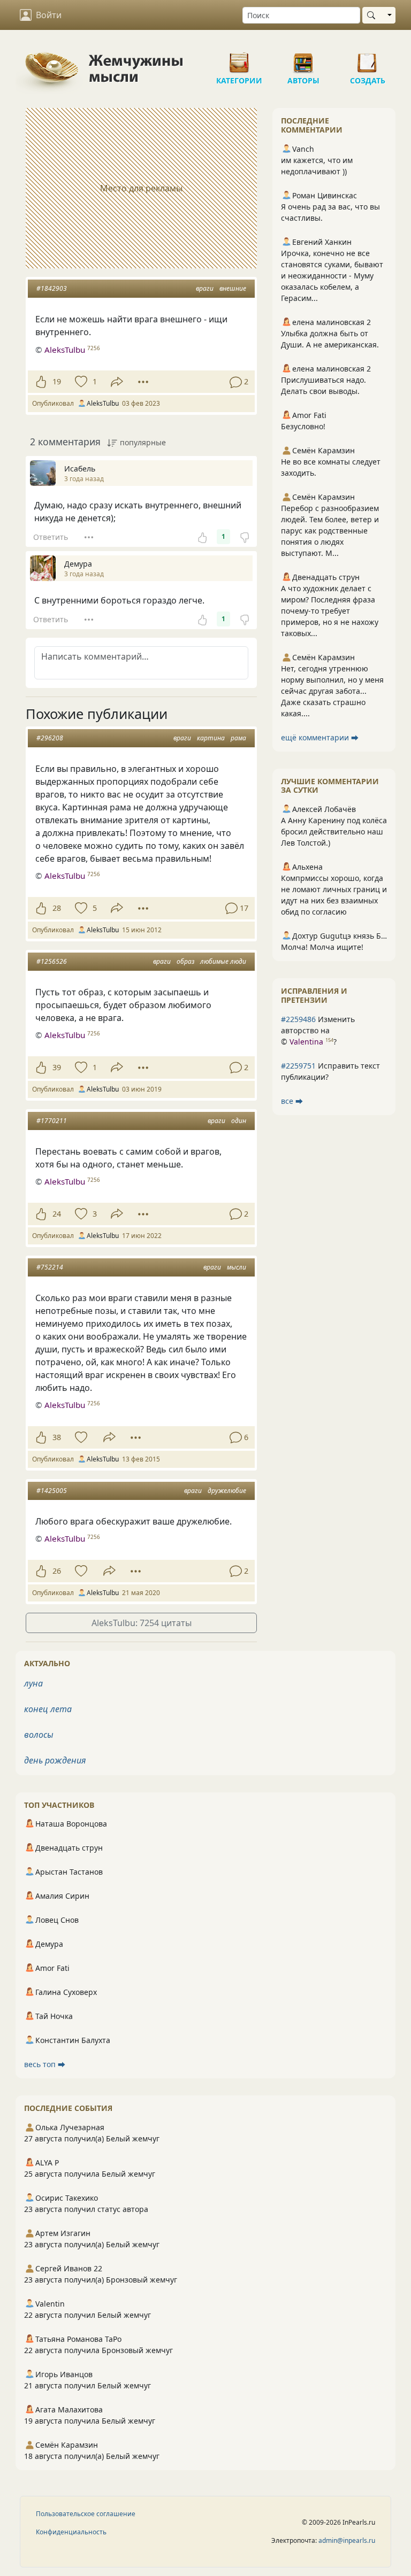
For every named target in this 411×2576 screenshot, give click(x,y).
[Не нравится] (245, 537)
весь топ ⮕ (45, 2064)
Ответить (51, 537)
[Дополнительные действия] (143, 382)
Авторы (303, 59)
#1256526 (52, 961)
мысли (237, 1267)
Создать (368, 59)
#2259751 (298, 1066)
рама (238, 738)
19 (57, 381)
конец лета (48, 1709)
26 (57, 1571)
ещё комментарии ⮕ (320, 737)
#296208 (50, 738)
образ (185, 961)
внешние (233, 288)
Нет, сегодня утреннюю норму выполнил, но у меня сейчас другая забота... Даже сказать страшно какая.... (332, 691)
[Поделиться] (117, 382)
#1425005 (52, 1491)
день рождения (55, 1760)
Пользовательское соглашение (86, 2514)
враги (205, 288)
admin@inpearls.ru (347, 2540)
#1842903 (52, 288)
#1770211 (52, 1121)
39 (57, 1067)
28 (57, 908)
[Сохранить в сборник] (80, 382)
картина (211, 738)
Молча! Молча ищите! (322, 947)
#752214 (50, 1267)
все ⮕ (292, 1101)
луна (33, 1683)
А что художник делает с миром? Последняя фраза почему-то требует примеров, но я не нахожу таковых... (330, 611)
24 (57, 1214)
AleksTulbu (65, 350)
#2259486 (298, 1019)
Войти (49, 15)
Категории (239, 59)
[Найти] (373, 15)
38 (57, 1437)
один (239, 1121)
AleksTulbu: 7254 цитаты (142, 1623)
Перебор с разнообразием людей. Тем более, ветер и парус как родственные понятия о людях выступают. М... (330, 531)
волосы (39, 1735)
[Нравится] (41, 382)
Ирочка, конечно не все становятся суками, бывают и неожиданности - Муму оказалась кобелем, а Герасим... (332, 276)
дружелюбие (227, 1491)
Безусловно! (303, 426)
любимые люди (223, 961)
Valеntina (306, 1042)
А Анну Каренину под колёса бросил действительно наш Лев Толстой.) (334, 831)
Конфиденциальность (71, 2532)
